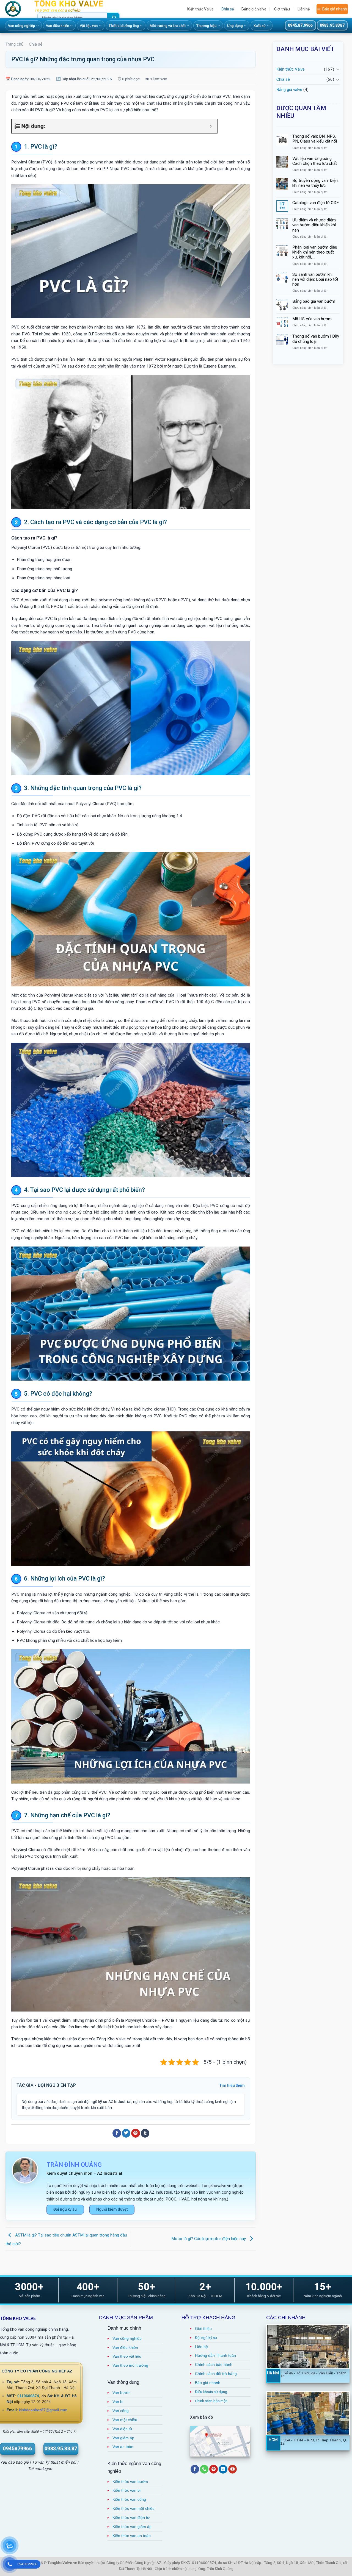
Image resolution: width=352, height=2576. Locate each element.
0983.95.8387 (332, 25)
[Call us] (204, 2469)
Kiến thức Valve (200, 9)
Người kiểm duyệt (112, 2209)
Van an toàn (123, 2447)
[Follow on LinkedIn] (223, 2469)
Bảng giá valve (254, 9)
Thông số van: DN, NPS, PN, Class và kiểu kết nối (315, 139)
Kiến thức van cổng (129, 2500)
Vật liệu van (89, 26)
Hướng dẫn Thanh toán (215, 2356)
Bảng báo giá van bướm (314, 301)
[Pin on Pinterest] (135, 2133)
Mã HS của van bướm (312, 319)
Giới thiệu (282, 9)
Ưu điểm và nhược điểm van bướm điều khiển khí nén (314, 225)
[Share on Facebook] (117, 2133)
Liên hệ (304, 9)
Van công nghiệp (22, 26)
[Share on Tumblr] (145, 2133)
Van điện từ (122, 2429)
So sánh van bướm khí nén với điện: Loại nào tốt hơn (315, 279)
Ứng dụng (235, 26)
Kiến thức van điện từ (131, 2518)
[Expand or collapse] (211, 126)
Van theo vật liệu (127, 2356)
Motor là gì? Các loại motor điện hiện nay (209, 2239)
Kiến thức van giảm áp (132, 2527)
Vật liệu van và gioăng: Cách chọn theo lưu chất (315, 161)
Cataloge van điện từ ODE (316, 203)
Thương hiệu (206, 26)
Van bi (118, 2402)
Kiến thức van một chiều (134, 2509)
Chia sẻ (228, 9)
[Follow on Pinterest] (214, 2469)
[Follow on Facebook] (195, 2469)
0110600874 (28, 2396)
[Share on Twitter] (126, 2133)
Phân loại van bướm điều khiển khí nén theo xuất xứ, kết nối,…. (315, 252)
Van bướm (122, 2393)
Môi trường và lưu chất (168, 26)
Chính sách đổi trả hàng (216, 2374)
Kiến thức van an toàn (132, 2536)
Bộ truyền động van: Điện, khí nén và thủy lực (315, 183)
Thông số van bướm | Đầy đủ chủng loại (316, 339)
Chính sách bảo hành (214, 2365)
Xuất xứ (260, 26)
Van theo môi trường (130, 2365)
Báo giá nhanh (335, 9)
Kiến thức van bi (127, 2490)
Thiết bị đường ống (124, 26)
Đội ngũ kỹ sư (65, 2209)
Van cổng (121, 2411)
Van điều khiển (57, 26)
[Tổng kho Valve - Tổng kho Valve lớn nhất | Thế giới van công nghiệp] (15, 9)
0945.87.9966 (300, 25)
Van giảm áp (123, 2438)
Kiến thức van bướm (130, 2482)
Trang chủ (14, 44)
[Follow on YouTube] (233, 2469)
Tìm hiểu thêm (232, 2085)
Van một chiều (125, 2420)
